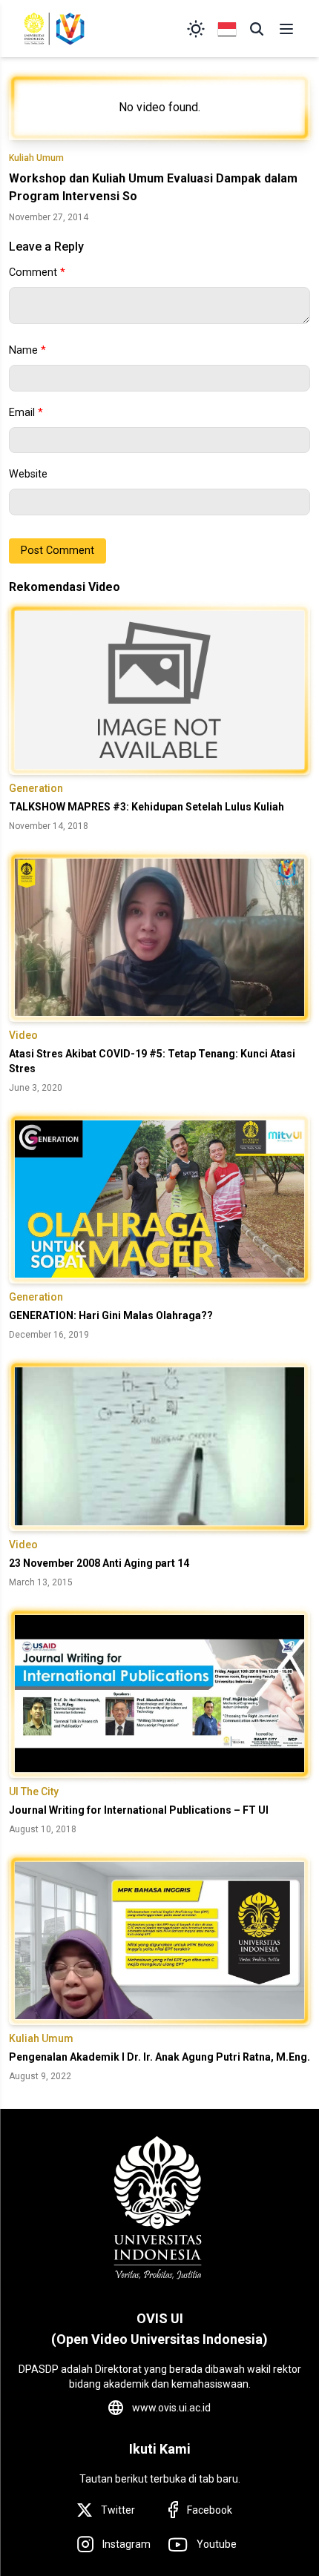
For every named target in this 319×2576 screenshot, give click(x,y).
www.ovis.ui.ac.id (171, 2408)
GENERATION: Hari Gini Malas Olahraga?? (111, 1315)
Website (28, 474)
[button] (257, 29)
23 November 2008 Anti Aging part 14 (99, 1563)
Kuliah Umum (36, 158)
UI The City (34, 1791)
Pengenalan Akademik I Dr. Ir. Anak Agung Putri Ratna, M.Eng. (159, 2057)
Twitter (118, 2510)
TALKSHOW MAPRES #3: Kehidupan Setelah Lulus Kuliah (147, 807)
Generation (36, 788)
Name (27, 350)
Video (23, 1035)
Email (26, 413)
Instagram (126, 2544)
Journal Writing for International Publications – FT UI (139, 1810)
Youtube (217, 2544)
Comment (37, 273)
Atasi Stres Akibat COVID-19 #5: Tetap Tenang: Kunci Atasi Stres (152, 1061)
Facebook (210, 2510)
